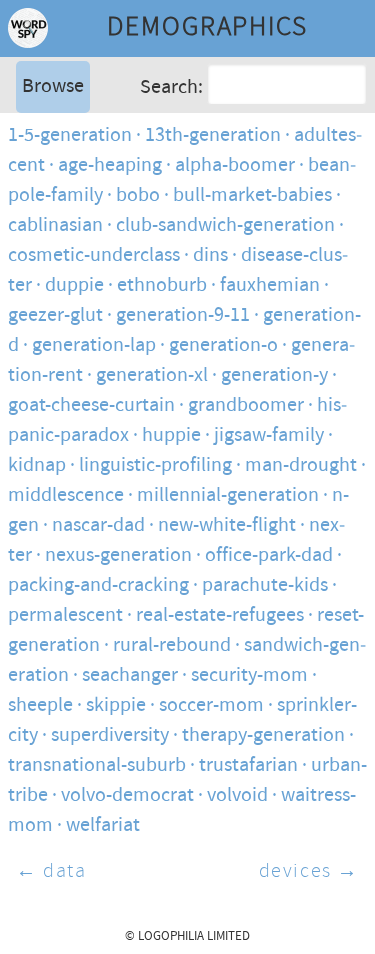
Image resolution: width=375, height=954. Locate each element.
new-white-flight (227, 525)
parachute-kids (265, 585)
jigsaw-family (269, 435)
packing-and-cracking (98, 585)
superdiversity (110, 735)
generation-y (274, 375)
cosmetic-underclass (94, 255)
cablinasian (55, 225)
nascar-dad (98, 525)
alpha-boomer (235, 165)
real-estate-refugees (220, 615)
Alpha (44, 134)
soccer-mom (211, 705)
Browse (53, 86)
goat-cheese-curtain (91, 405)
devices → (309, 871)
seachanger (130, 675)
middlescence (66, 495)
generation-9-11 (183, 315)
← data (51, 871)
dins (210, 255)
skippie (116, 705)
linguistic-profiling (155, 465)
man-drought (301, 465)
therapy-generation (263, 735)
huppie (171, 435)
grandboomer (246, 405)
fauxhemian (270, 285)
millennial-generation (228, 495)
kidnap (37, 465)
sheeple (40, 705)
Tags (39, 164)
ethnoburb (162, 285)
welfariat (103, 825)
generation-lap (94, 345)
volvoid (237, 795)
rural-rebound (172, 645)
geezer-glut (55, 315)
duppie (74, 285)
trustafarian (248, 765)
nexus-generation (118, 555)
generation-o (223, 345)
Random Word (80, 194)
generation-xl (152, 375)
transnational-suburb (97, 765)
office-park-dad (269, 555)
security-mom (249, 675)
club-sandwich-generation (225, 225)
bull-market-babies (252, 195)
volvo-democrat (127, 795)
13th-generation (213, 135)
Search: (171, 87)
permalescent (65, 615)
